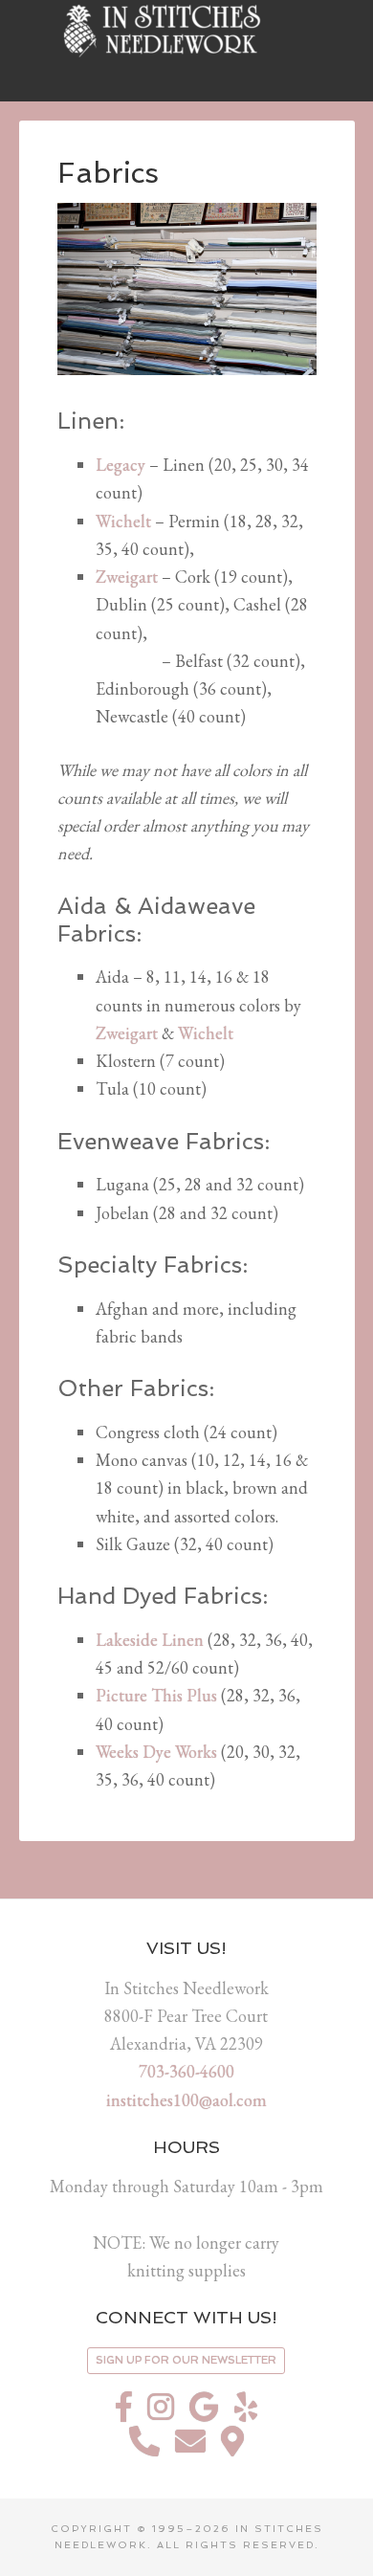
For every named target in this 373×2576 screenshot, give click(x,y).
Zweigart (129, 577)
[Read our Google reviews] (204, 2412)
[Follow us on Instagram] (161, 2412)
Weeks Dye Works (156, 1752)
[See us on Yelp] (246, 2412)
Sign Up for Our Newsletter (186, 2360)
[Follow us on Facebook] (124, 2412)
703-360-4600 (186, 2071)
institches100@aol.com (186, 2100)
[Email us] (190, 2446)
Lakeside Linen (150, 1640)
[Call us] (144, 2446)
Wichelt (123, 521)
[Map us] (232, 2446)
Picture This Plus (156, 1695)
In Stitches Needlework (187, 29)
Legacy (121, 465)
